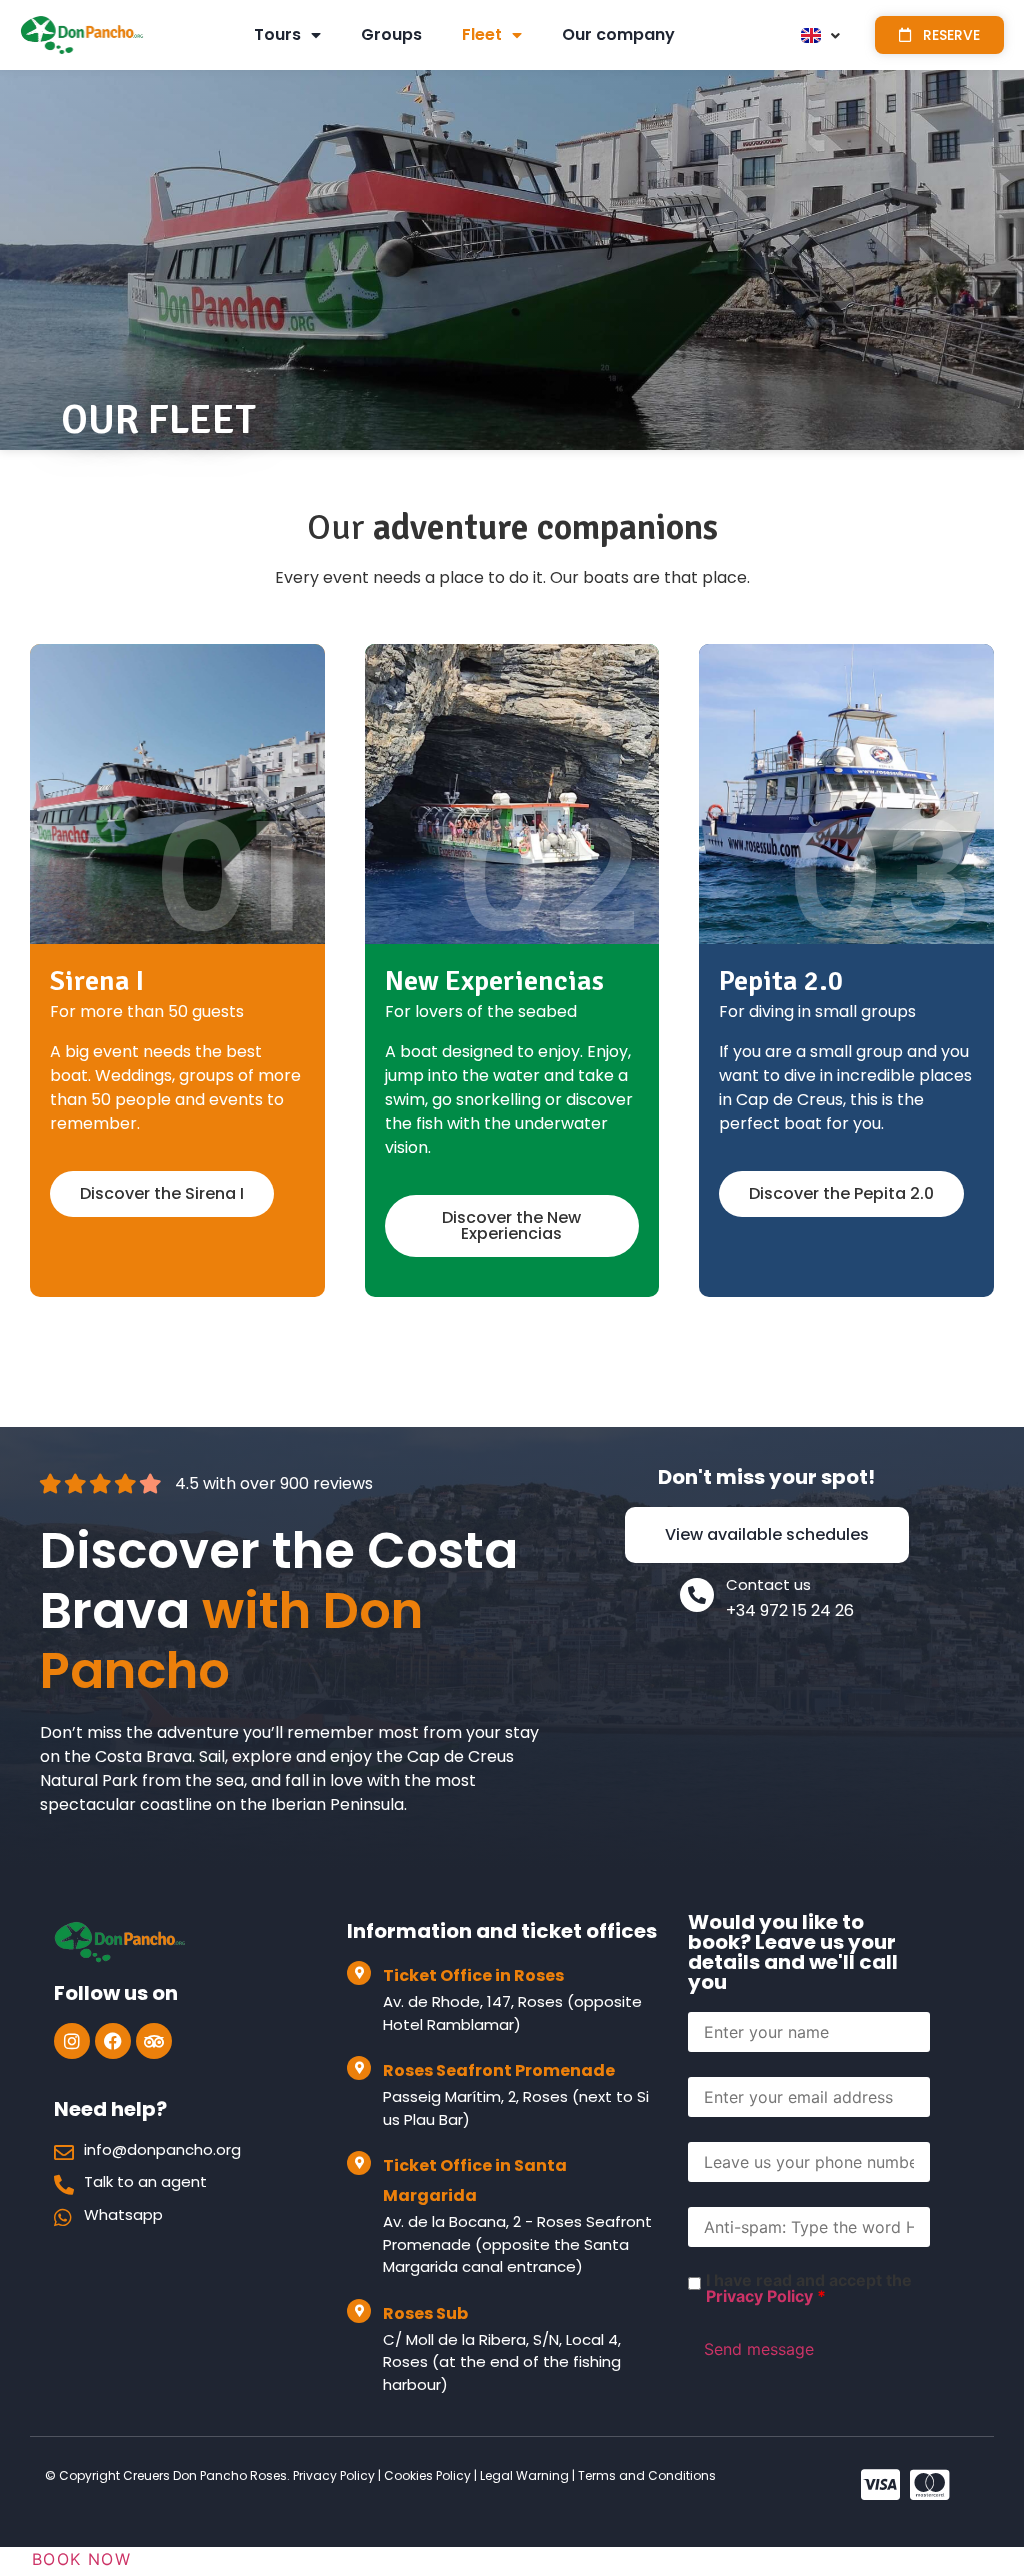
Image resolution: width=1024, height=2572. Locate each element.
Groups (391, 34)
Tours (277, 34)
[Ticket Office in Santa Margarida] (359, 2163)
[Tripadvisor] (154, 2041)
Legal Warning (524, 2475)
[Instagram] (72, 2041)
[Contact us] (697, 1595)
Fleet (482, 34)
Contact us (768, 1584)
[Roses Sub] (359, 2311)
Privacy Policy (759, 2296)
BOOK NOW (81, 2559)
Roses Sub (425, 2313)
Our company (618, 34)
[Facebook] (113, 2041)
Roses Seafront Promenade (499, 2070)
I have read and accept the (809, 2288)
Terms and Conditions (647, 2475)
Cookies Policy (426, 2475)
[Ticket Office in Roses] (359, 1973)
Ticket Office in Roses (473, 1975)
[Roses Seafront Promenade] (359, 2068)
